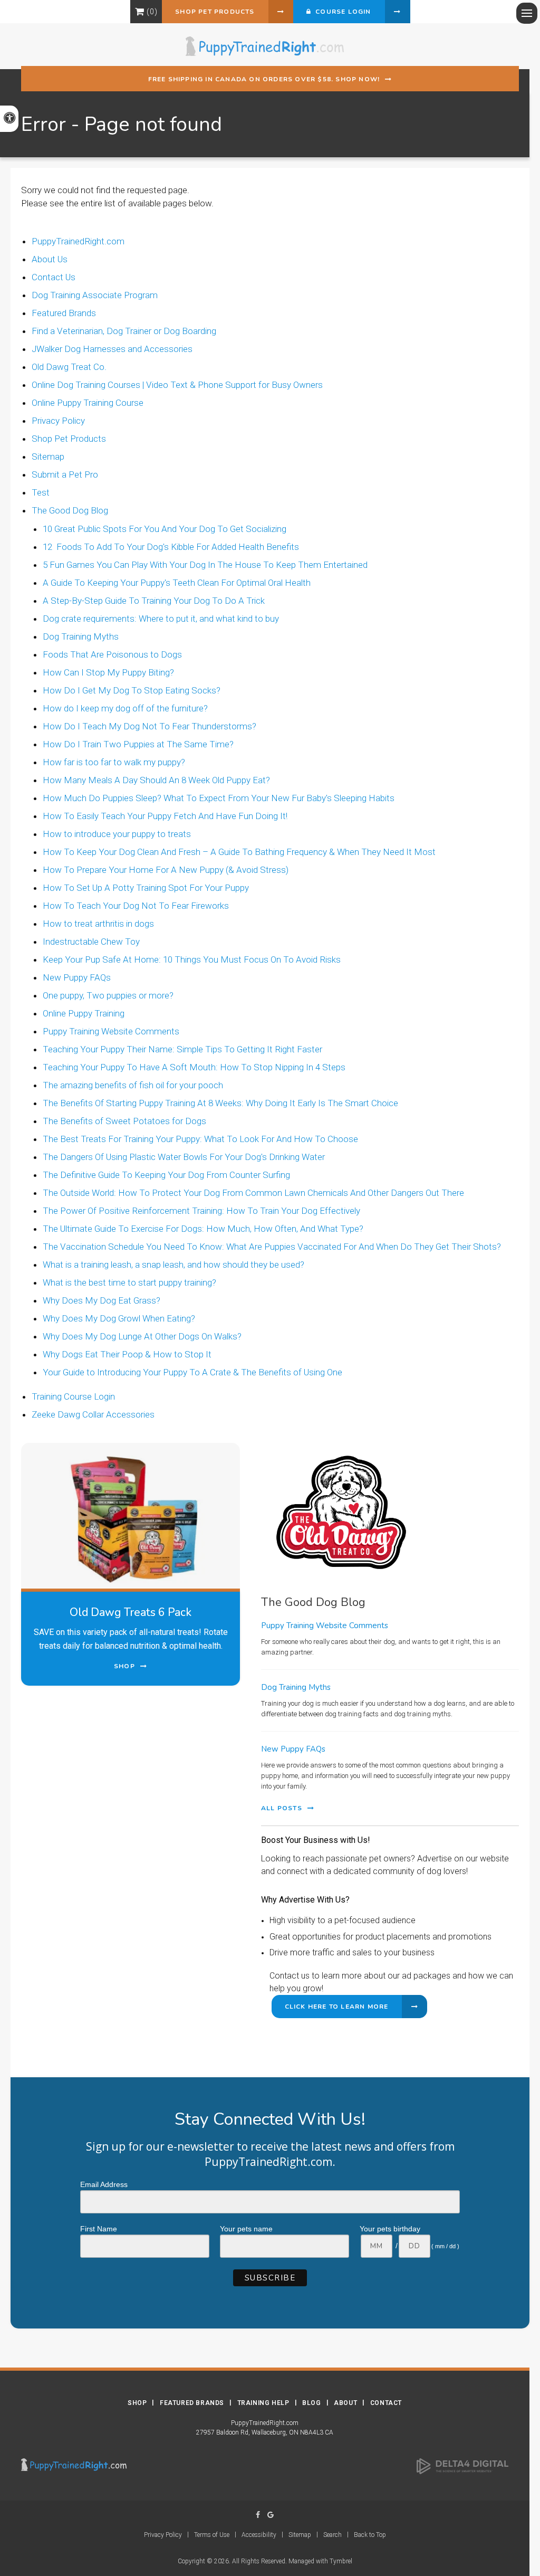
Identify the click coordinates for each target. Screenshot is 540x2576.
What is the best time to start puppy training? (129, 1282)
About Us (50, 259)
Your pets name (246, 2229)
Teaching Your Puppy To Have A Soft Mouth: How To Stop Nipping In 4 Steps (194, 1067)
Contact (386, 2403)
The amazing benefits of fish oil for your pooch (133, 1085)
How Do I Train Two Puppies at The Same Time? (138, 744)
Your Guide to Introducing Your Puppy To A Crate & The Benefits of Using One (192, 1372)
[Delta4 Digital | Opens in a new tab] (462, 2466)
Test (41, 492)
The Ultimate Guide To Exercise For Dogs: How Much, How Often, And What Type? (203, 1229)
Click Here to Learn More (337, 2007)
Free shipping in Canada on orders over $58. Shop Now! (264, 79)
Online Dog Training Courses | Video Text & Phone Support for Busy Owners (177, 385)
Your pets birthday (390, 2229)
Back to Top (370, 2535)
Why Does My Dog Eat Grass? (102, 1300)
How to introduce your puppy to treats (117, 834)
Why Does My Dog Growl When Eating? (119, 1318)
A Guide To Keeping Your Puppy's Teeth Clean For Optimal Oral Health (177, 583)
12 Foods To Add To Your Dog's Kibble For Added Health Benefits (171, 547)
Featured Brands (64, 313)
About (345, 2403)
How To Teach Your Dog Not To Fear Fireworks (136, 906)
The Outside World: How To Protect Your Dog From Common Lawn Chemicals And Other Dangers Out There (253, 1193)
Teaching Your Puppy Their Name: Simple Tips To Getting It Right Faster (182, 1049)
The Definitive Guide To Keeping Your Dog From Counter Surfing (166, 1175)
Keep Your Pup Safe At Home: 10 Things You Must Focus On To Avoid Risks (192, 959)
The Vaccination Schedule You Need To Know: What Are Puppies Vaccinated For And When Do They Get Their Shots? (272, 1247)
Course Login (341, 12)
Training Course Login (73, 1396)
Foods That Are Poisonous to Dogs (112, 654)
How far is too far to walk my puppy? (114, 762)
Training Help (263, 2403)
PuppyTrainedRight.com (78, 241)
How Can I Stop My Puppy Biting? (108, 672)
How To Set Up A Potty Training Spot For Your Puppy (146, 888)
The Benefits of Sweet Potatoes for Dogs (124, 1121)
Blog (311, 2403)
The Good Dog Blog (70, 510)
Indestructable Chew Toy (91, 942)
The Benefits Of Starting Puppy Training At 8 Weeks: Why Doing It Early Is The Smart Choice (220, 1103)
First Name (99, 2229)
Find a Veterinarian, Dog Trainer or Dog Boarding (124, 331)
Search (332, 2535)
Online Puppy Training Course (88, 403)
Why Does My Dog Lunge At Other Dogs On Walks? (142, 1336)
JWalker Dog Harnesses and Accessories (112, 349)
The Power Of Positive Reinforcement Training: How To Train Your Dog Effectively (201, 1211)
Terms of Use (212, 2535)
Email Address (104, 2184)
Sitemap (48, 457)
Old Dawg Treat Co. (69, 367)
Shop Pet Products (215, 12)
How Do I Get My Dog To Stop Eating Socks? (132, 690)
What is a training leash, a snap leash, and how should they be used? (173, 1265)
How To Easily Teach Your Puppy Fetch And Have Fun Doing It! (165, 816)
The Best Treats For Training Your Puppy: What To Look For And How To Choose (200, 1139)
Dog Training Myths (81, 636)
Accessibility (259, 2535)
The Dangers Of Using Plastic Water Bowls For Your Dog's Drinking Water (184, 1157)
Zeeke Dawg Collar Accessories (93, 1414)
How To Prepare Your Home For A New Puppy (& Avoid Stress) (166, 870)
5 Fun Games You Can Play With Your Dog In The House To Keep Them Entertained (205, 565)
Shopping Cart (139, 12)
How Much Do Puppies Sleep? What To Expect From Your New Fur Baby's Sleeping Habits (219, 798)
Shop (137, 2403)
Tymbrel (341, 2561)
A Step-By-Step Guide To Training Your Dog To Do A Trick (154, 601)
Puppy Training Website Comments (111, 1031)
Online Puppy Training (84, 1013)
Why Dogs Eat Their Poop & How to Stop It (127, 1354)
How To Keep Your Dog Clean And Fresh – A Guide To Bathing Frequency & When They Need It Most (239, 852)
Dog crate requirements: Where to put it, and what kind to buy (161, 619)
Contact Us (54, 277)
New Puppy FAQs (77, 977)
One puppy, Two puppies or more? (108, 995)
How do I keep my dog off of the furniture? (125, 708)
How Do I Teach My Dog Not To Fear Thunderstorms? (150, 726)
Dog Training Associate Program (95, 295)
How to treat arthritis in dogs (98, 924)
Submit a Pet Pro (65, 474)
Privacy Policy (58, 421)
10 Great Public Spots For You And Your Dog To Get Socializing (165, 529)
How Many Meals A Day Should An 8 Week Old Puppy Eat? (156, 780)
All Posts (282, 1808)
